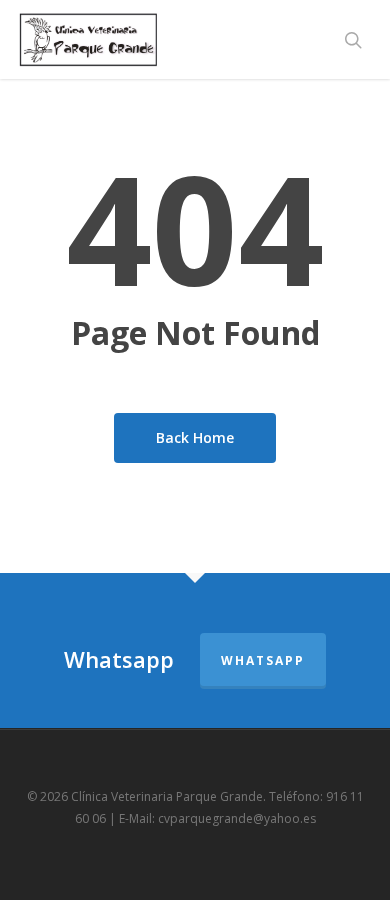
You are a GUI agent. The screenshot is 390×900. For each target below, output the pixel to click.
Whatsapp (263, 660)
